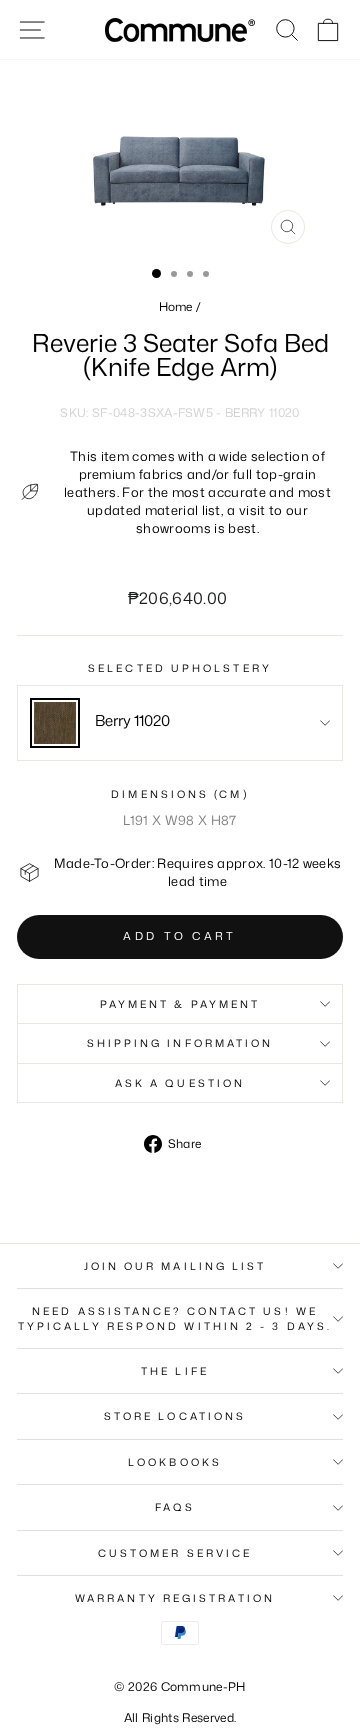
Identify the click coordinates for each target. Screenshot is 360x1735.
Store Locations (175, 1416)
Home (176, 306)
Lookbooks (175, 1462)
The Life (175, 1371)
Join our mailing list (175, 1266)
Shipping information (180, 1043)
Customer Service (175, 1553)
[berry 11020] (55, 723)
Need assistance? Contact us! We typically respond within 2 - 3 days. (175, 1318)
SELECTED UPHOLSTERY (180, 668)
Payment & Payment (180, 1004)
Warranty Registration (175, 1598)
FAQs (175, 1507)
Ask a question (180, 1083)
